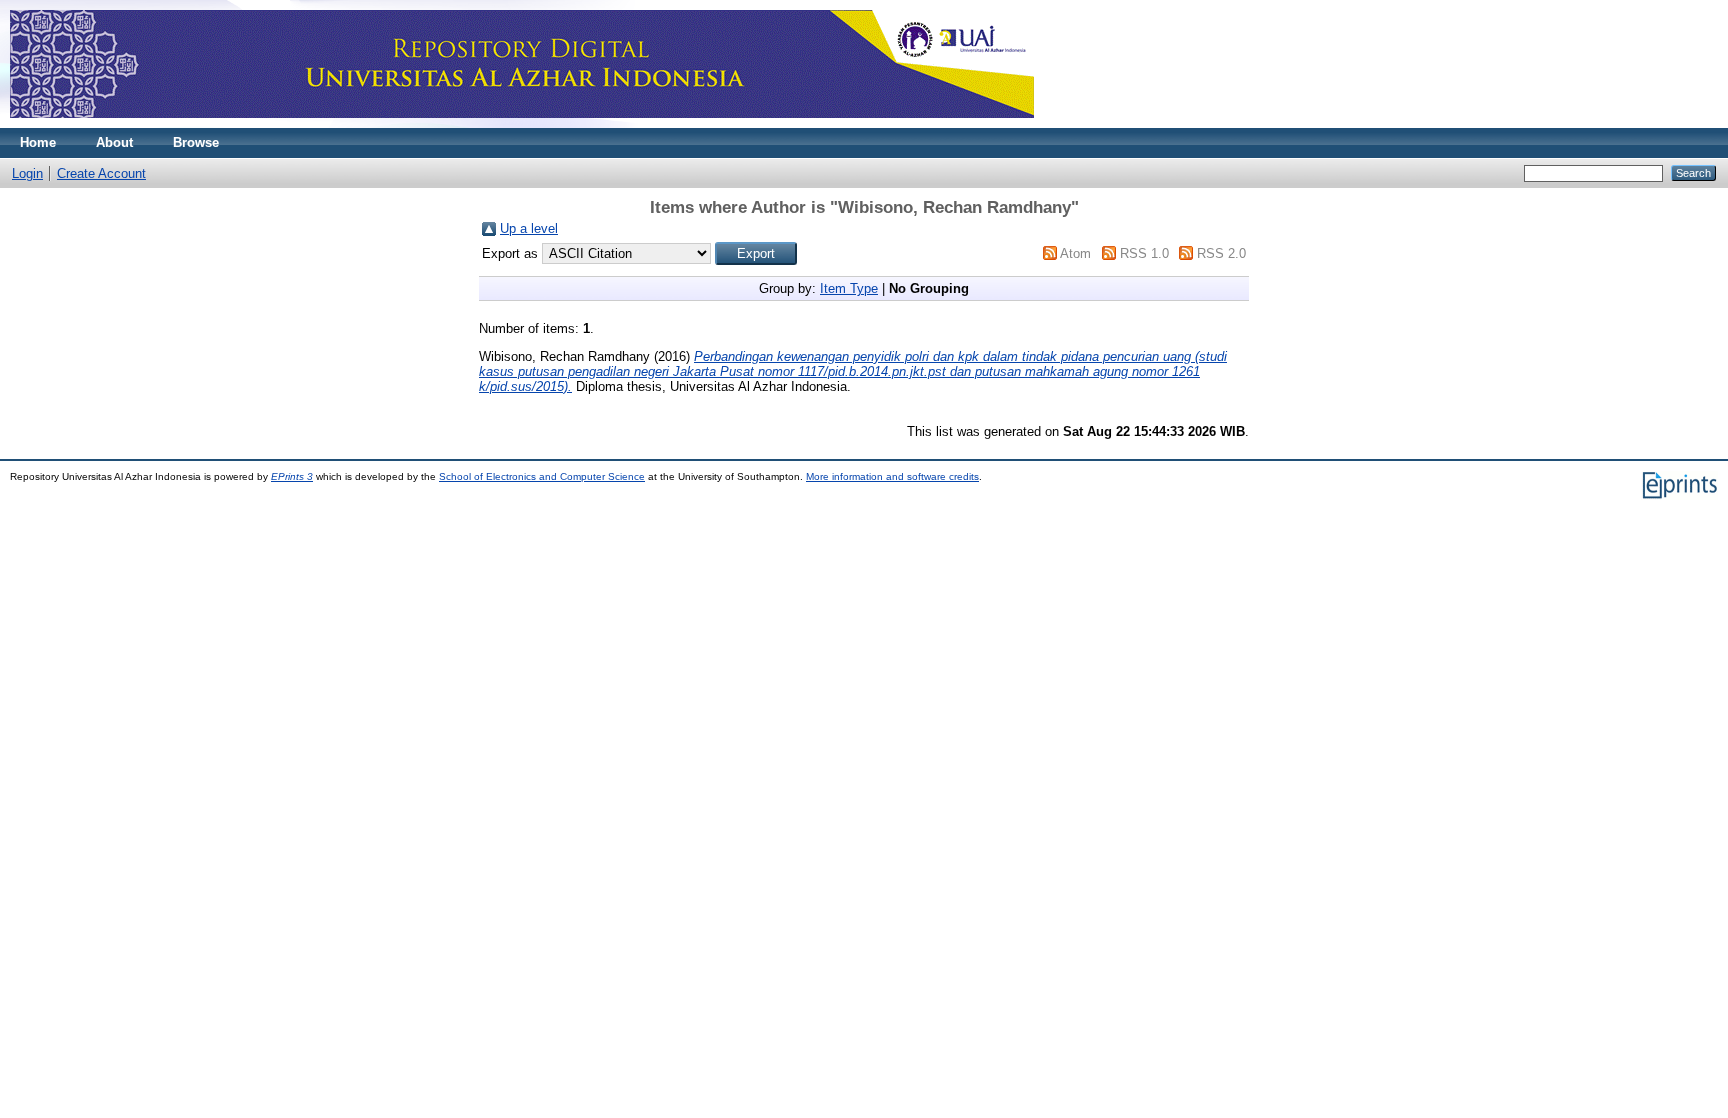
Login (27, 173)
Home (38, 142)
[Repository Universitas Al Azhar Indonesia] (522, 123)
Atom (1075, 253)
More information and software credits (892, 476)
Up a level (529, 228)
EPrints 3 (292, 476)
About (114, 142)
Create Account (101, 173)
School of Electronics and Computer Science (542, 476)
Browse (196, 142)
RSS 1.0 (1144, 253)
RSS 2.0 (1221, 253)
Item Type (849, 288)
